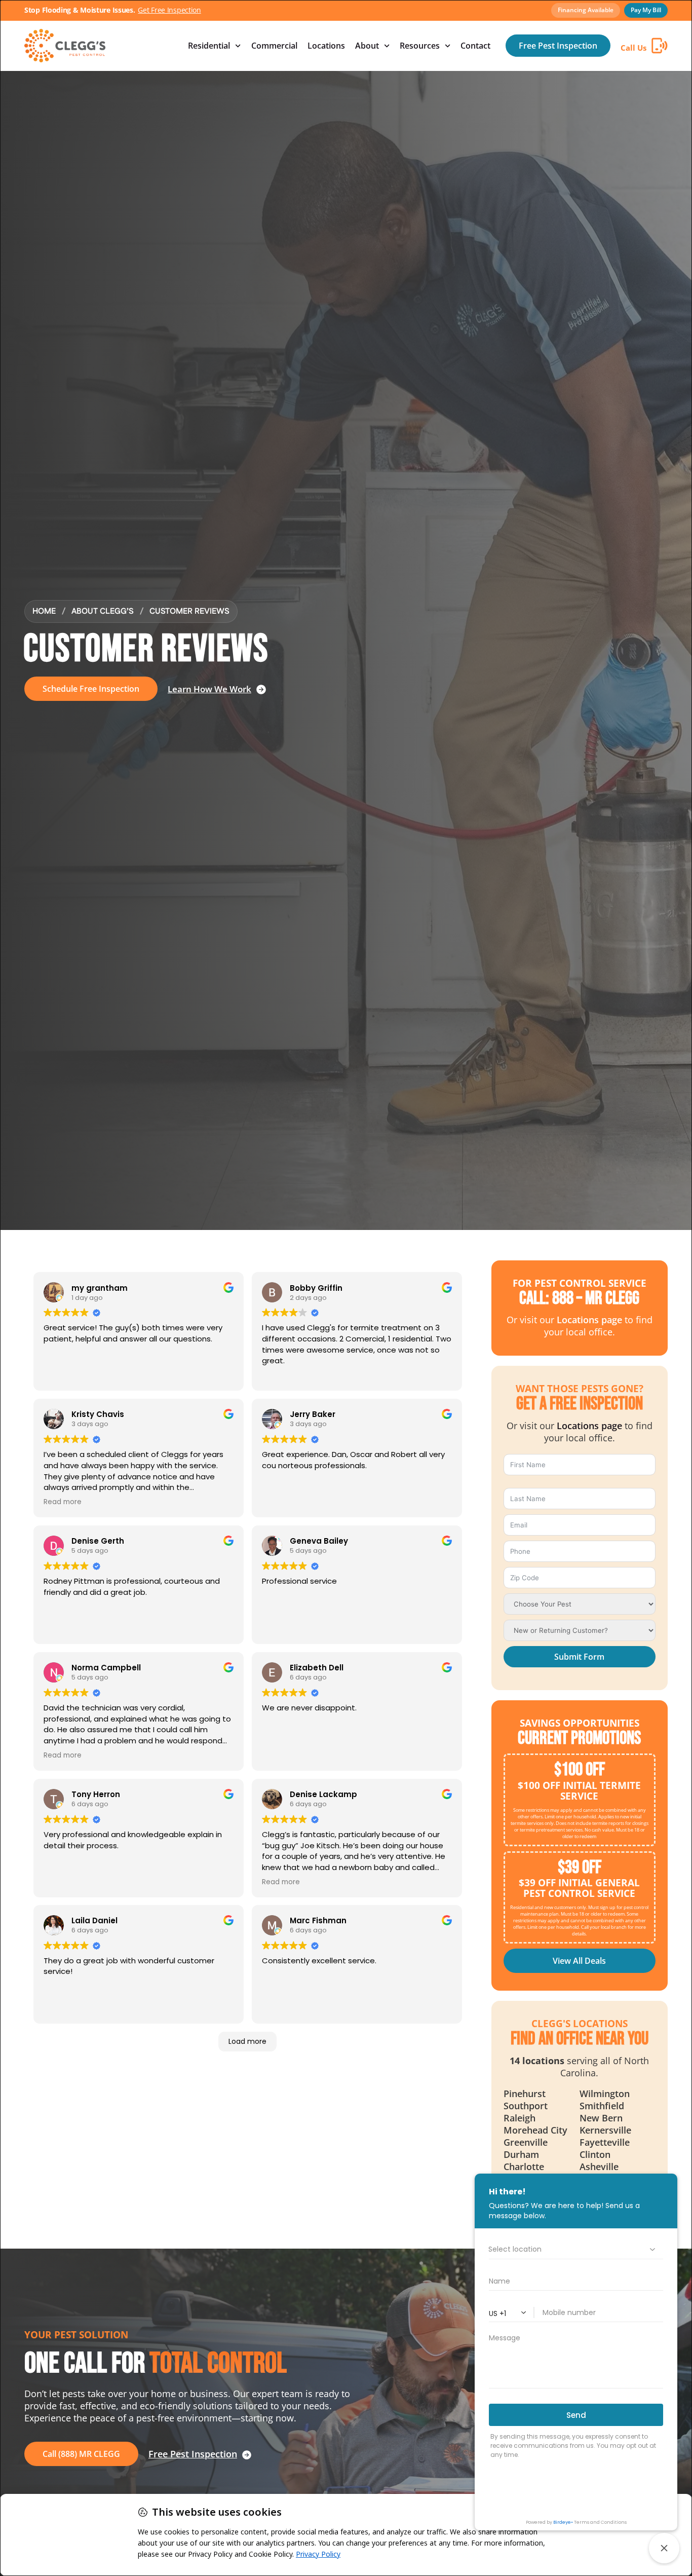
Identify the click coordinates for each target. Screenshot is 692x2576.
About (367, 46)
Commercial (274, 46)
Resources (420, 46)
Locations (326, 46)
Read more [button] (63, 1502)
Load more (247, 2041)
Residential (209, 46)
